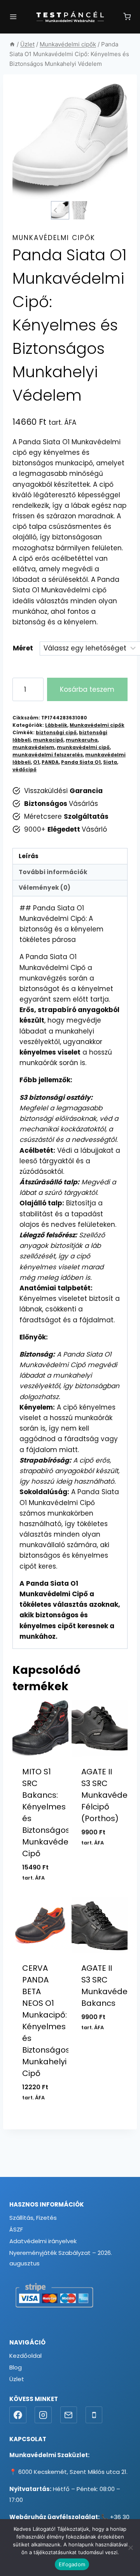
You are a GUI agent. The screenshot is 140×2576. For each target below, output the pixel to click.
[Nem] (130, 2548)
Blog (16, 2367)
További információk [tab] (53, 872)
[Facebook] (18, 2415)
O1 (36, 762)
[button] (60, 210)
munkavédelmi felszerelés (48, 755)
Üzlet (17, 2379)
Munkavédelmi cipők (54, 238)
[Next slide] (84, 210)
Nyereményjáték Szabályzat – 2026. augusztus (61, 2258)
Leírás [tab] (29, 856)
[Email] (69, 2415)
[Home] (12, 44)
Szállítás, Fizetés (33, 2218)
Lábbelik (56, 725)
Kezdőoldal (25, 2356)
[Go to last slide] (55, 210)
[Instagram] (43, 2415)
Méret (23, 648)
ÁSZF (16, 2229)
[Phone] (94, 2415)
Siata (110, 762)
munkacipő (48, 740)
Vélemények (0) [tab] (45, 888)
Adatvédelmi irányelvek (43, 2241)
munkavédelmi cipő (83, 747)
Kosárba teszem (87, 689)
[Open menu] (13, 17)
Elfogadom (72, 2564)
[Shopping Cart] (127, 17)
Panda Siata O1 (81, 762)
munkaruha (82, 740)
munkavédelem (33, 747)
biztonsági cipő (56, 733)
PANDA (50, 762)
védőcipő (24, 770)
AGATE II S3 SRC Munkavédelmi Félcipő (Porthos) (110, 1795)
